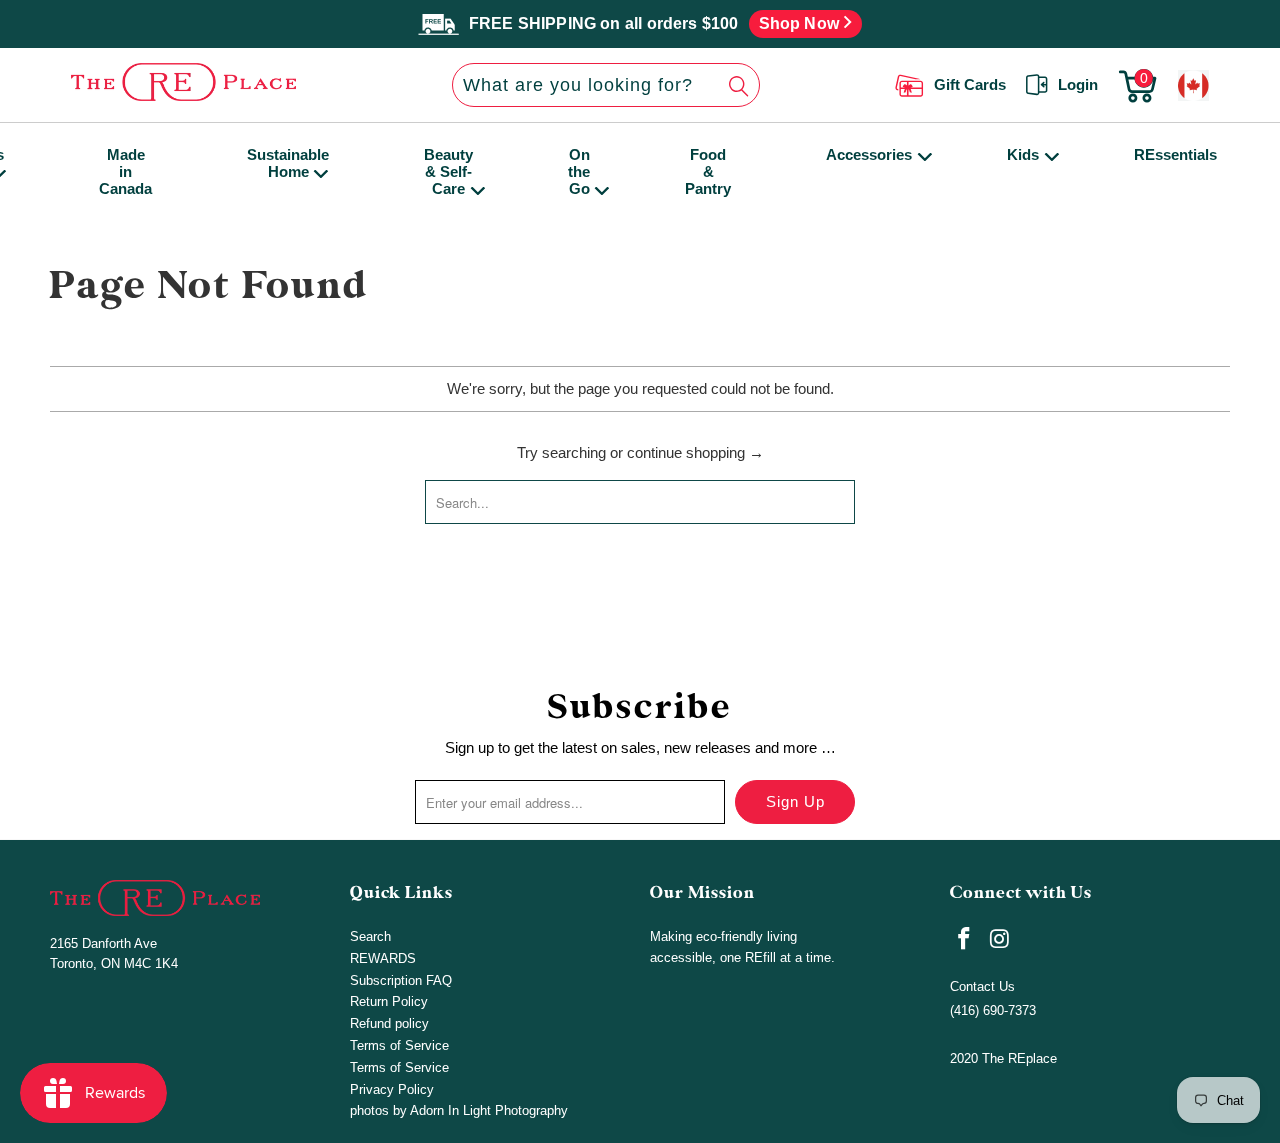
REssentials (1175, 154)
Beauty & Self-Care (448, 171)
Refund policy (389, 1023)
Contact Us (982, 986)
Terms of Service (399, 1045)
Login (1078, 84)
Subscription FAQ (401, 980)
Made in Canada (125, 171)
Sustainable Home (288, 163)
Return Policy (389, 1001)
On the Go (579, 171)
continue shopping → (695, 452)
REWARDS (383, 958)
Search (370, 936)
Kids (1023, 154)
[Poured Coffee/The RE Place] (194, 82)
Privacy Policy (392, 1089)
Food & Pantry (708, 171)
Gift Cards (970, 84)
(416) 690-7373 (993, 1010)
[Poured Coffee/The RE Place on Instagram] (1001, 940)
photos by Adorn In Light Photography (459, 1110)
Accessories (869, 154)
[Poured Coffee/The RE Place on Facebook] (965, 940)
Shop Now (801, 23)
